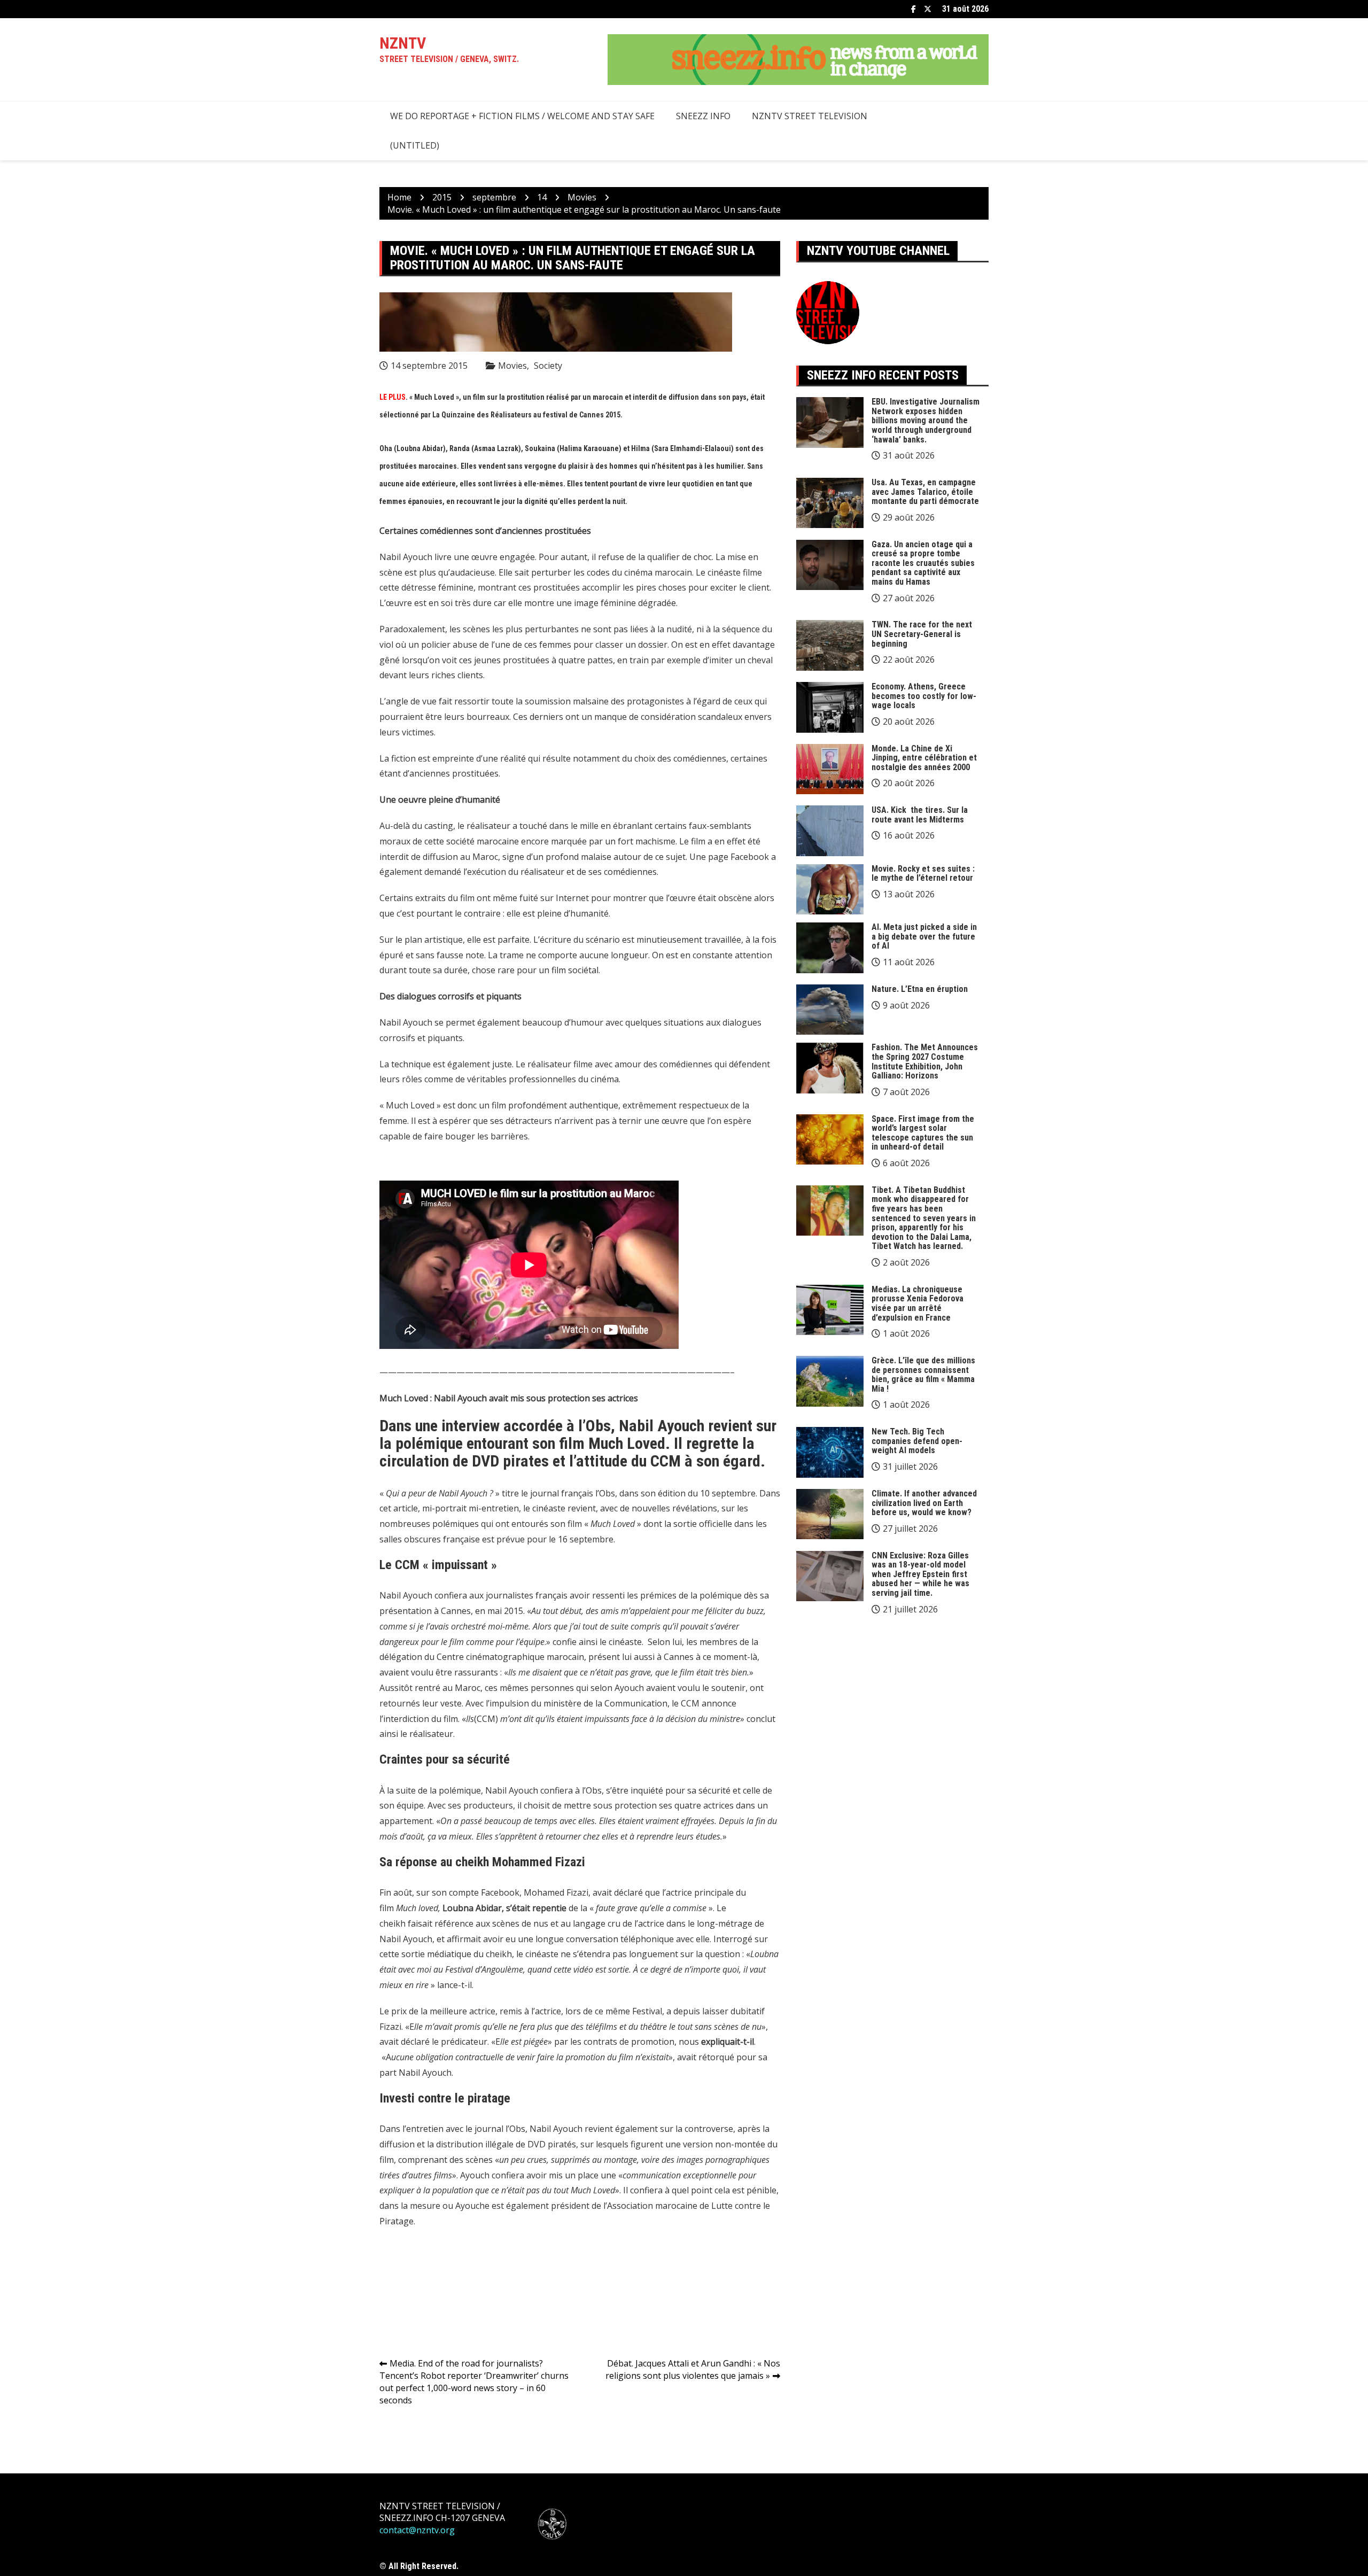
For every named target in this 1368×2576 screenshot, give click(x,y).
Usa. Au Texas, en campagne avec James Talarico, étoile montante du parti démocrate (925, 492)
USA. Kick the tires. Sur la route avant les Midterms (920, 815)
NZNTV (403, 43)
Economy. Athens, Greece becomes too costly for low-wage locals (924, 696)
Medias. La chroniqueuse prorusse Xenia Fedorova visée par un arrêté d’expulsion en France (918, 1303)
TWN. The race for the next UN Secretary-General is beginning (922, 634)
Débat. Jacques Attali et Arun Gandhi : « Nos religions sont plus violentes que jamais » (693, 2369)
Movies (512, 366)
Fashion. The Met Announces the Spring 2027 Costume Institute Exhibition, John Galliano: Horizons (925, 1061)
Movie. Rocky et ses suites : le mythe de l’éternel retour (923, 874)
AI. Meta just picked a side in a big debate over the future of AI (924, 936)
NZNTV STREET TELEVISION (810, 116)
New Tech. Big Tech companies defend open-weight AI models (917, 1441)
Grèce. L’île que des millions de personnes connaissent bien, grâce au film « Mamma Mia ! (923, 1375)
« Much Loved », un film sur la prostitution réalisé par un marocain (516, 397)
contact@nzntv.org (417, 2530)
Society (548, 366)
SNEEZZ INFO (703, 116)
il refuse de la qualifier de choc (652, 557)
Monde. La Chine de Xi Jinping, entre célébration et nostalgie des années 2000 (924, 758)
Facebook (914, 9)
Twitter (928, 9)
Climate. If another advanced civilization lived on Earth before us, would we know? (924, 1503)
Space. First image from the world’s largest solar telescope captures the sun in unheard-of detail (923, 1133)
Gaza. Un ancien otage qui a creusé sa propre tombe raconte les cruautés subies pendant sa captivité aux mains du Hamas (923, 563)
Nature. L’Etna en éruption (920, 989)
